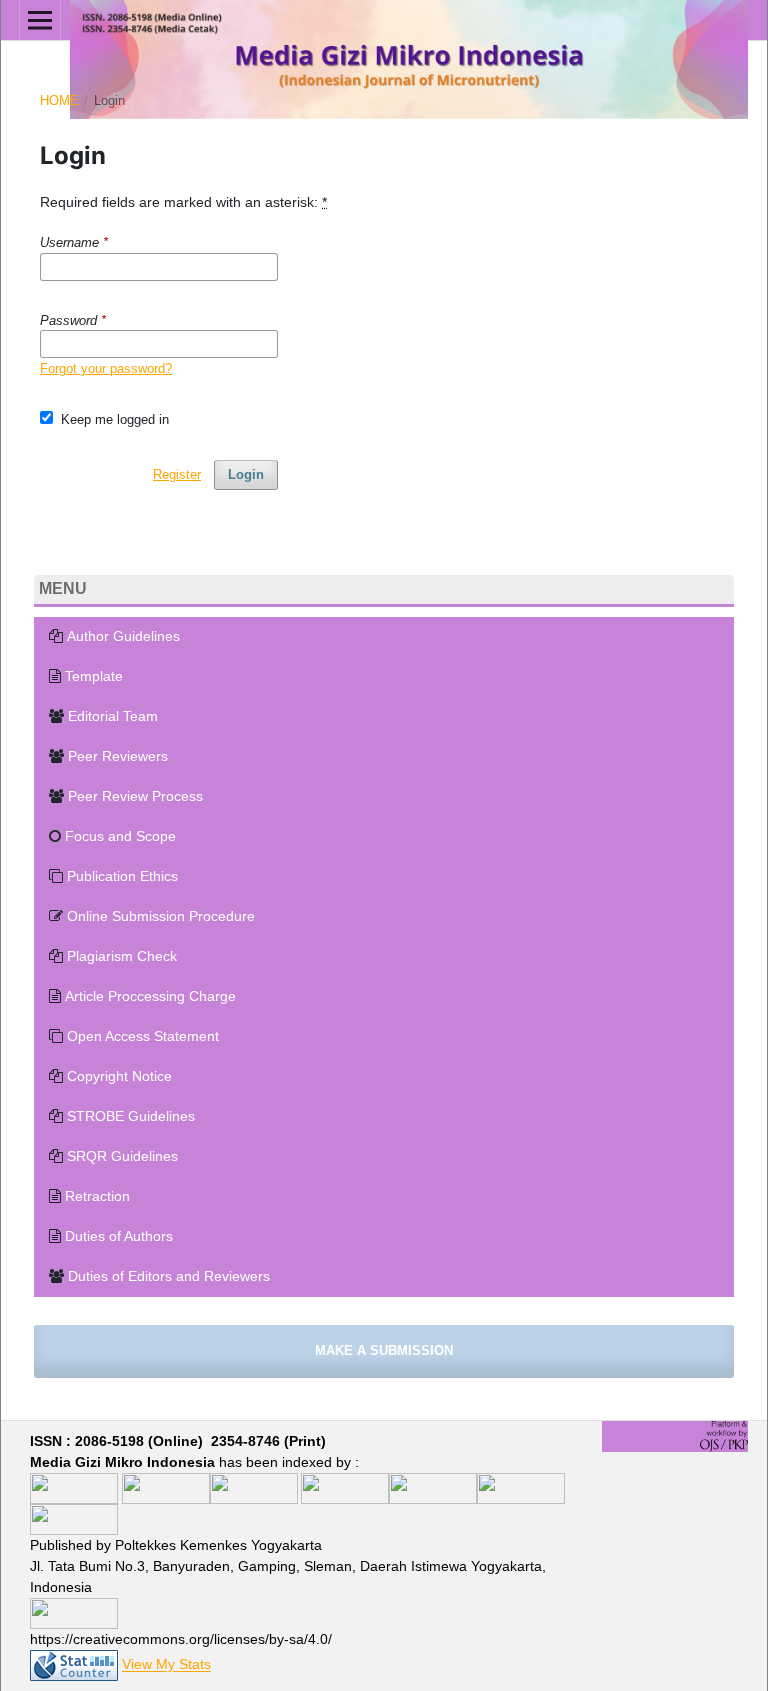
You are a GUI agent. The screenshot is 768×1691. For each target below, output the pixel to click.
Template (94, 676)
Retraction (97, 1196)
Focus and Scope (120, 836)
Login (246, 474)
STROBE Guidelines (131, 1116)
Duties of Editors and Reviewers (169, 1276)
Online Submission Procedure (161, 916)
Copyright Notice (119, 1076)
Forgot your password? (106, 368)
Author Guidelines (123, 636)
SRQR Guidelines (122, 1156)
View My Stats (166, 1665)
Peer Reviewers (118, 756)
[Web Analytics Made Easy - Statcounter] (74, 1665)
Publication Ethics (122, 876)
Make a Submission (384, 1350)
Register (177, 474)
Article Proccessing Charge (150, 996)
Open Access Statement (143, 1036)
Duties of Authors (119, 1236)
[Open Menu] (40, 20)
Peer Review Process (135, 796)
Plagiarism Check (122, 956)
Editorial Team (113, 716)
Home (59, 100)
